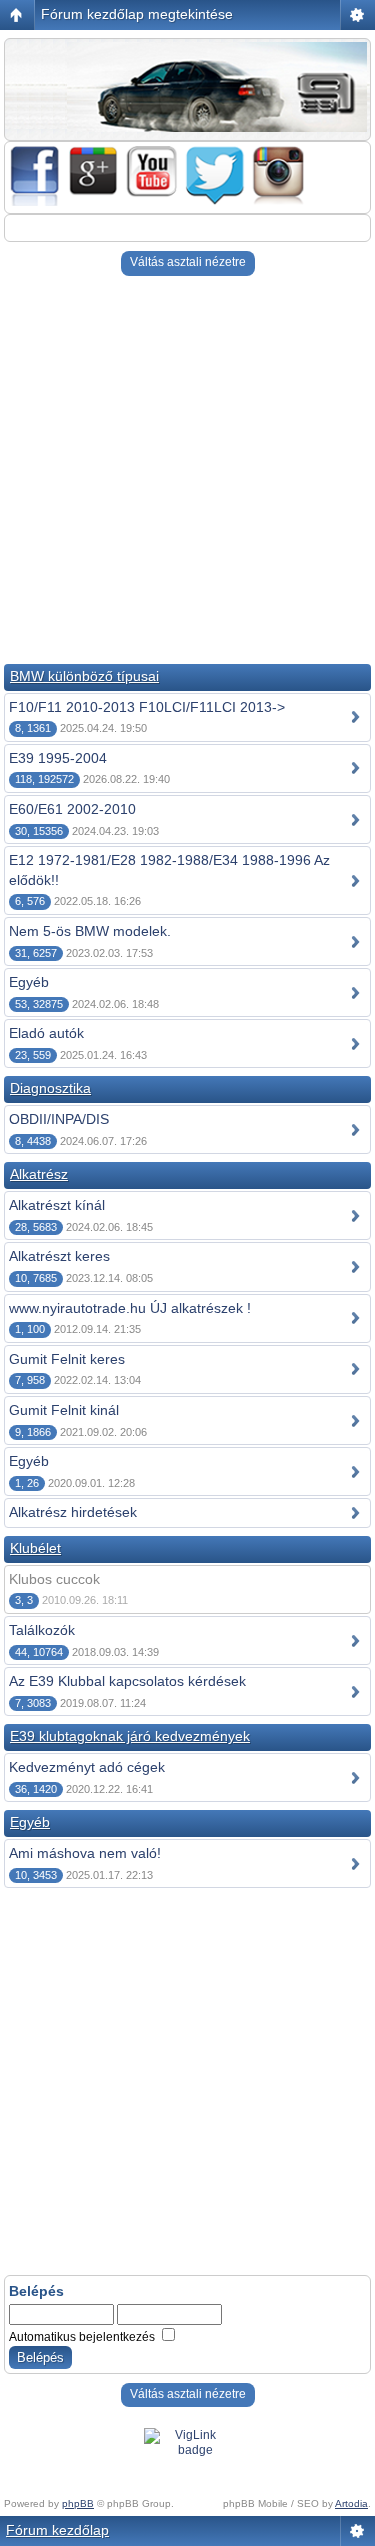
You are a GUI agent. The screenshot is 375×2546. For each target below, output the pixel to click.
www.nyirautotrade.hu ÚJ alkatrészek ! (130, 1308)
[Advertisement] (187, 472)
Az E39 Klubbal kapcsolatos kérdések (127, 1681)
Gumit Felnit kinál (64, 1410)
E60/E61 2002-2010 (72, 809)
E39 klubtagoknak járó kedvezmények (130, 1736)
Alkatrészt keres (59, 1256)
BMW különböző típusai (84, 676)
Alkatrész (39, 1174)
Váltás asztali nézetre (188, 262)
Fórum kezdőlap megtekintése (137, 14)
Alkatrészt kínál (57, 1205)
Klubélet (35, 1548)
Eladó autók (46, 1033)
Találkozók (42, 1630)
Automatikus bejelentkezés (83, 2337)
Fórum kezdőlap (57, 2530)
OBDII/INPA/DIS (59, 1119)
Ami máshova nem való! (85, 1853)
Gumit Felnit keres (67, 1359)
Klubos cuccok (54, 1579)
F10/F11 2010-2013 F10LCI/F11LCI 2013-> (147, 707)
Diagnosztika (50, 1088)
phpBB (78, 2503)
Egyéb (29, 982)
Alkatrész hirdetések (73, 1512)
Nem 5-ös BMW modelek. (90, 931)
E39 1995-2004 (58, 758)
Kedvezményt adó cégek (87, 1767)
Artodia (351, 2503)
